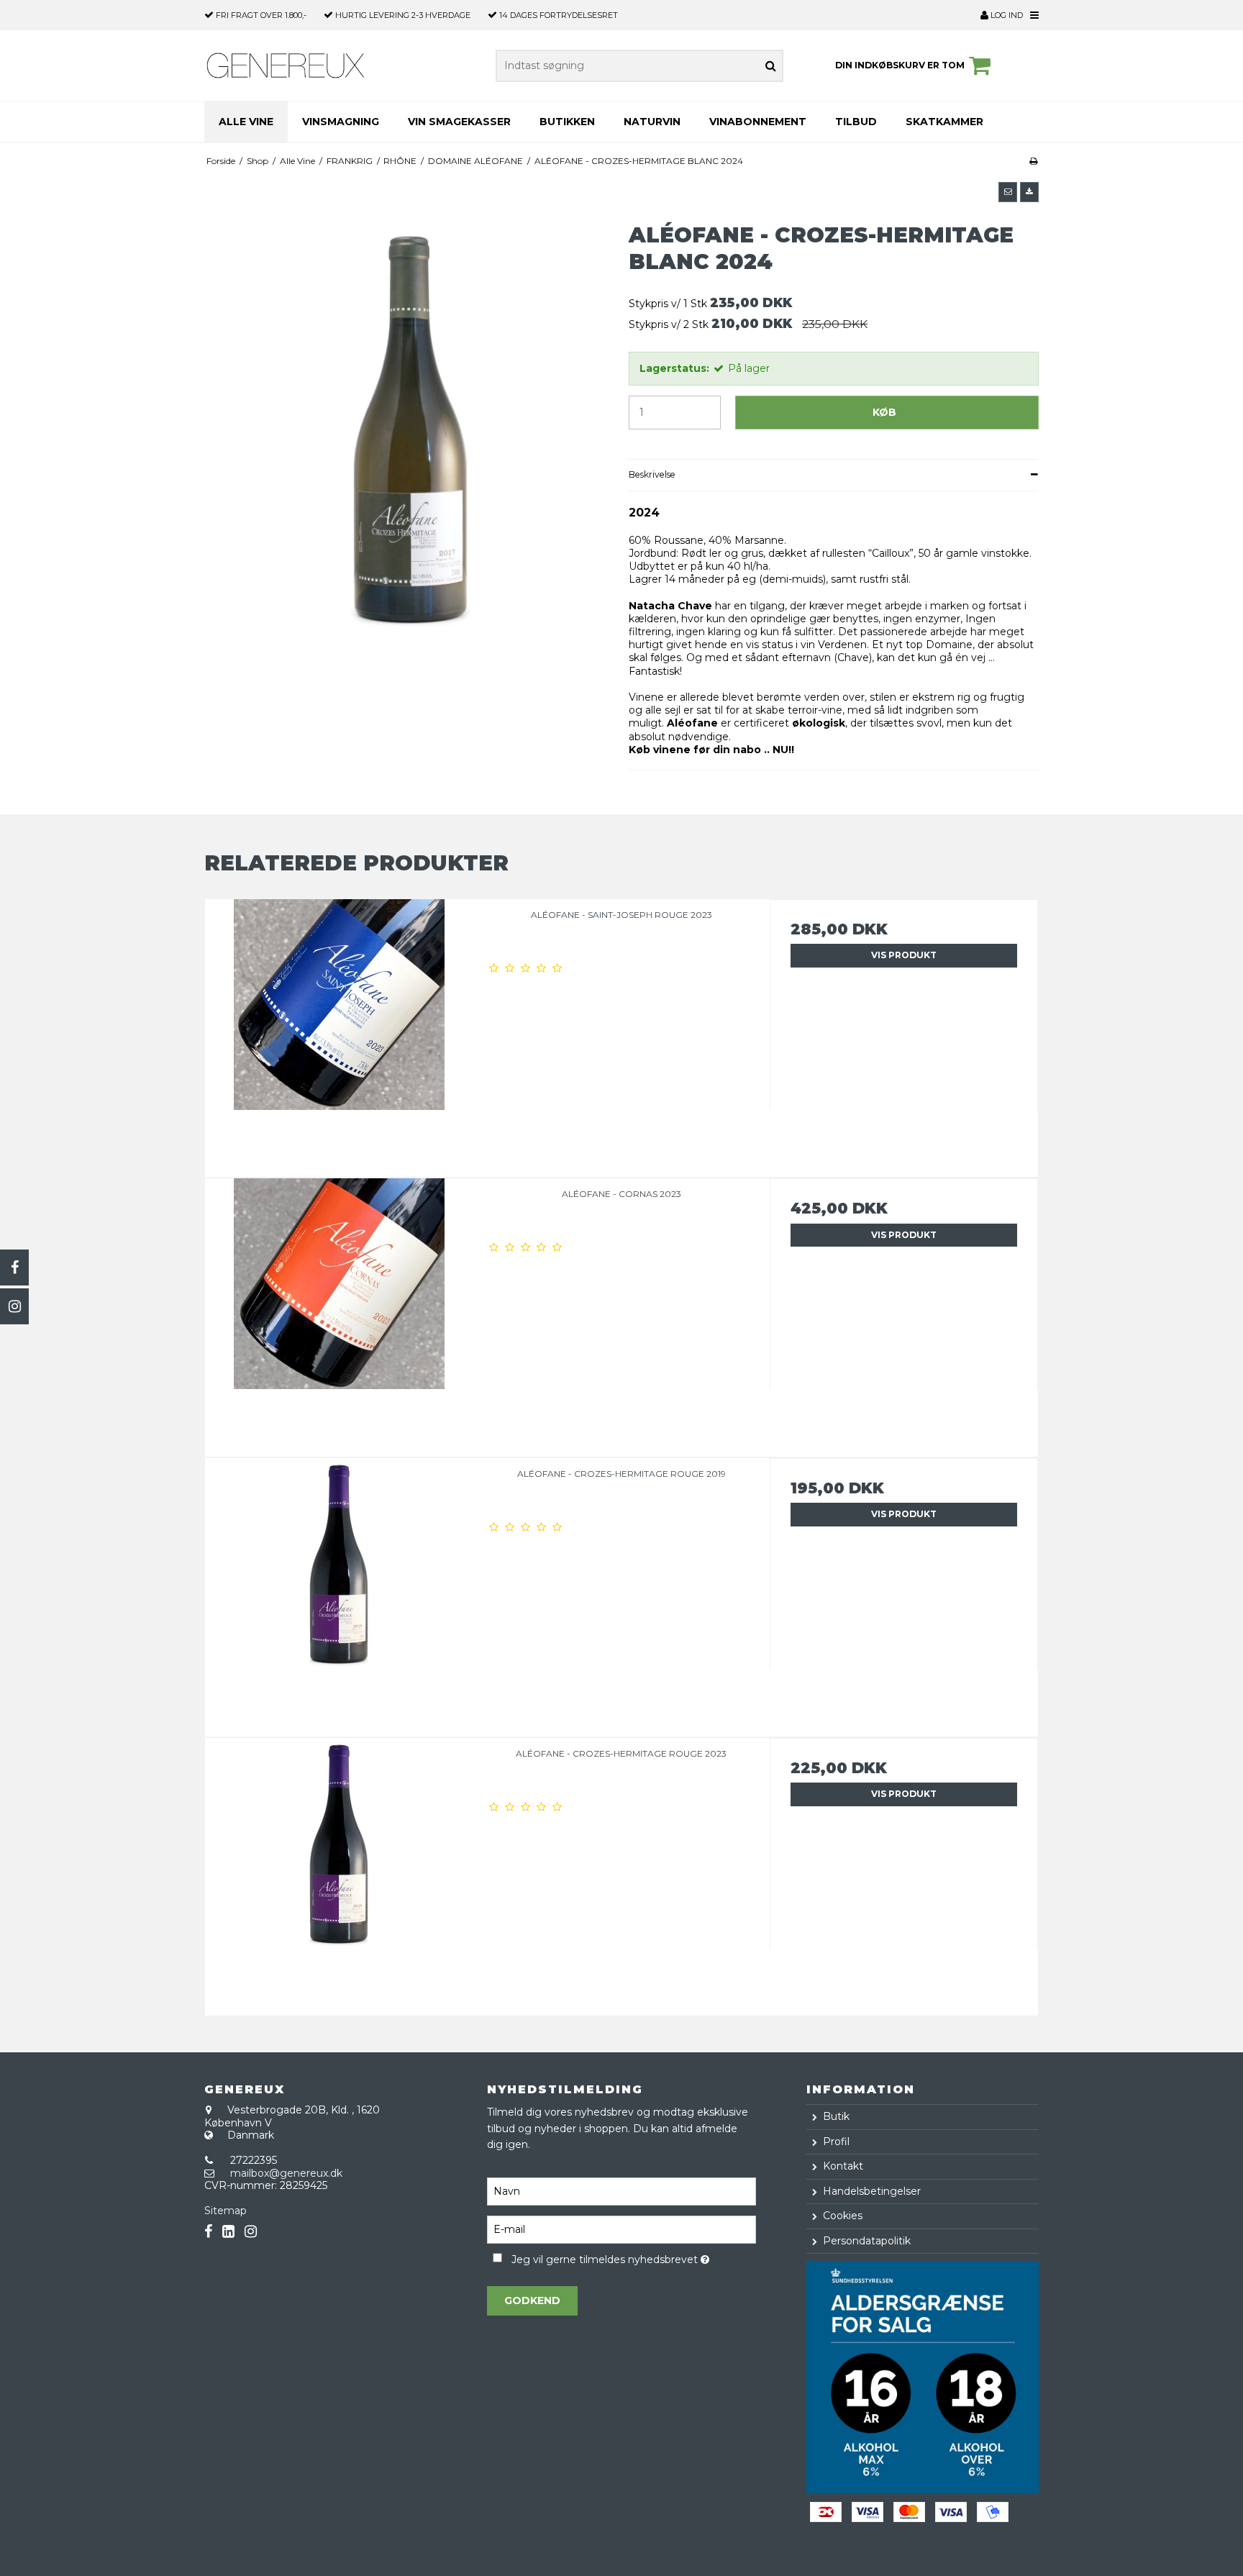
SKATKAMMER (944, 122)
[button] (1008, 192)
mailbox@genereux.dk (286, 2173)
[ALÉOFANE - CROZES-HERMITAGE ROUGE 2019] (339, 1592)
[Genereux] (286, 65)
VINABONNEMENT (758, 122)
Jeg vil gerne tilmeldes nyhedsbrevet (633, 2258)
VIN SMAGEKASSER (459, 122)
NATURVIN (652, 122)
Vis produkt (904, 955)
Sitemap (226, 2211)
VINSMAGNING (341, 122)
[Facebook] (14, 1267)
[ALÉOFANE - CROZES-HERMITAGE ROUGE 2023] (339, 1872)
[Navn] (621, 2190)
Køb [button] (884, 412)
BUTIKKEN (567, 122)
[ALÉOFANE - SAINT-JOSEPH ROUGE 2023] (339, 1033)
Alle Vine (246, 122)
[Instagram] (14, 1306)
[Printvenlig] (1033, 161)
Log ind (1006, 15)
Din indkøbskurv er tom (900, 65)
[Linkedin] (228, 2232)
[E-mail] (621, 2229)
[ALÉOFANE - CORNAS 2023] (339, 1312)
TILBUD (856, 122)
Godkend (532, 2300)
